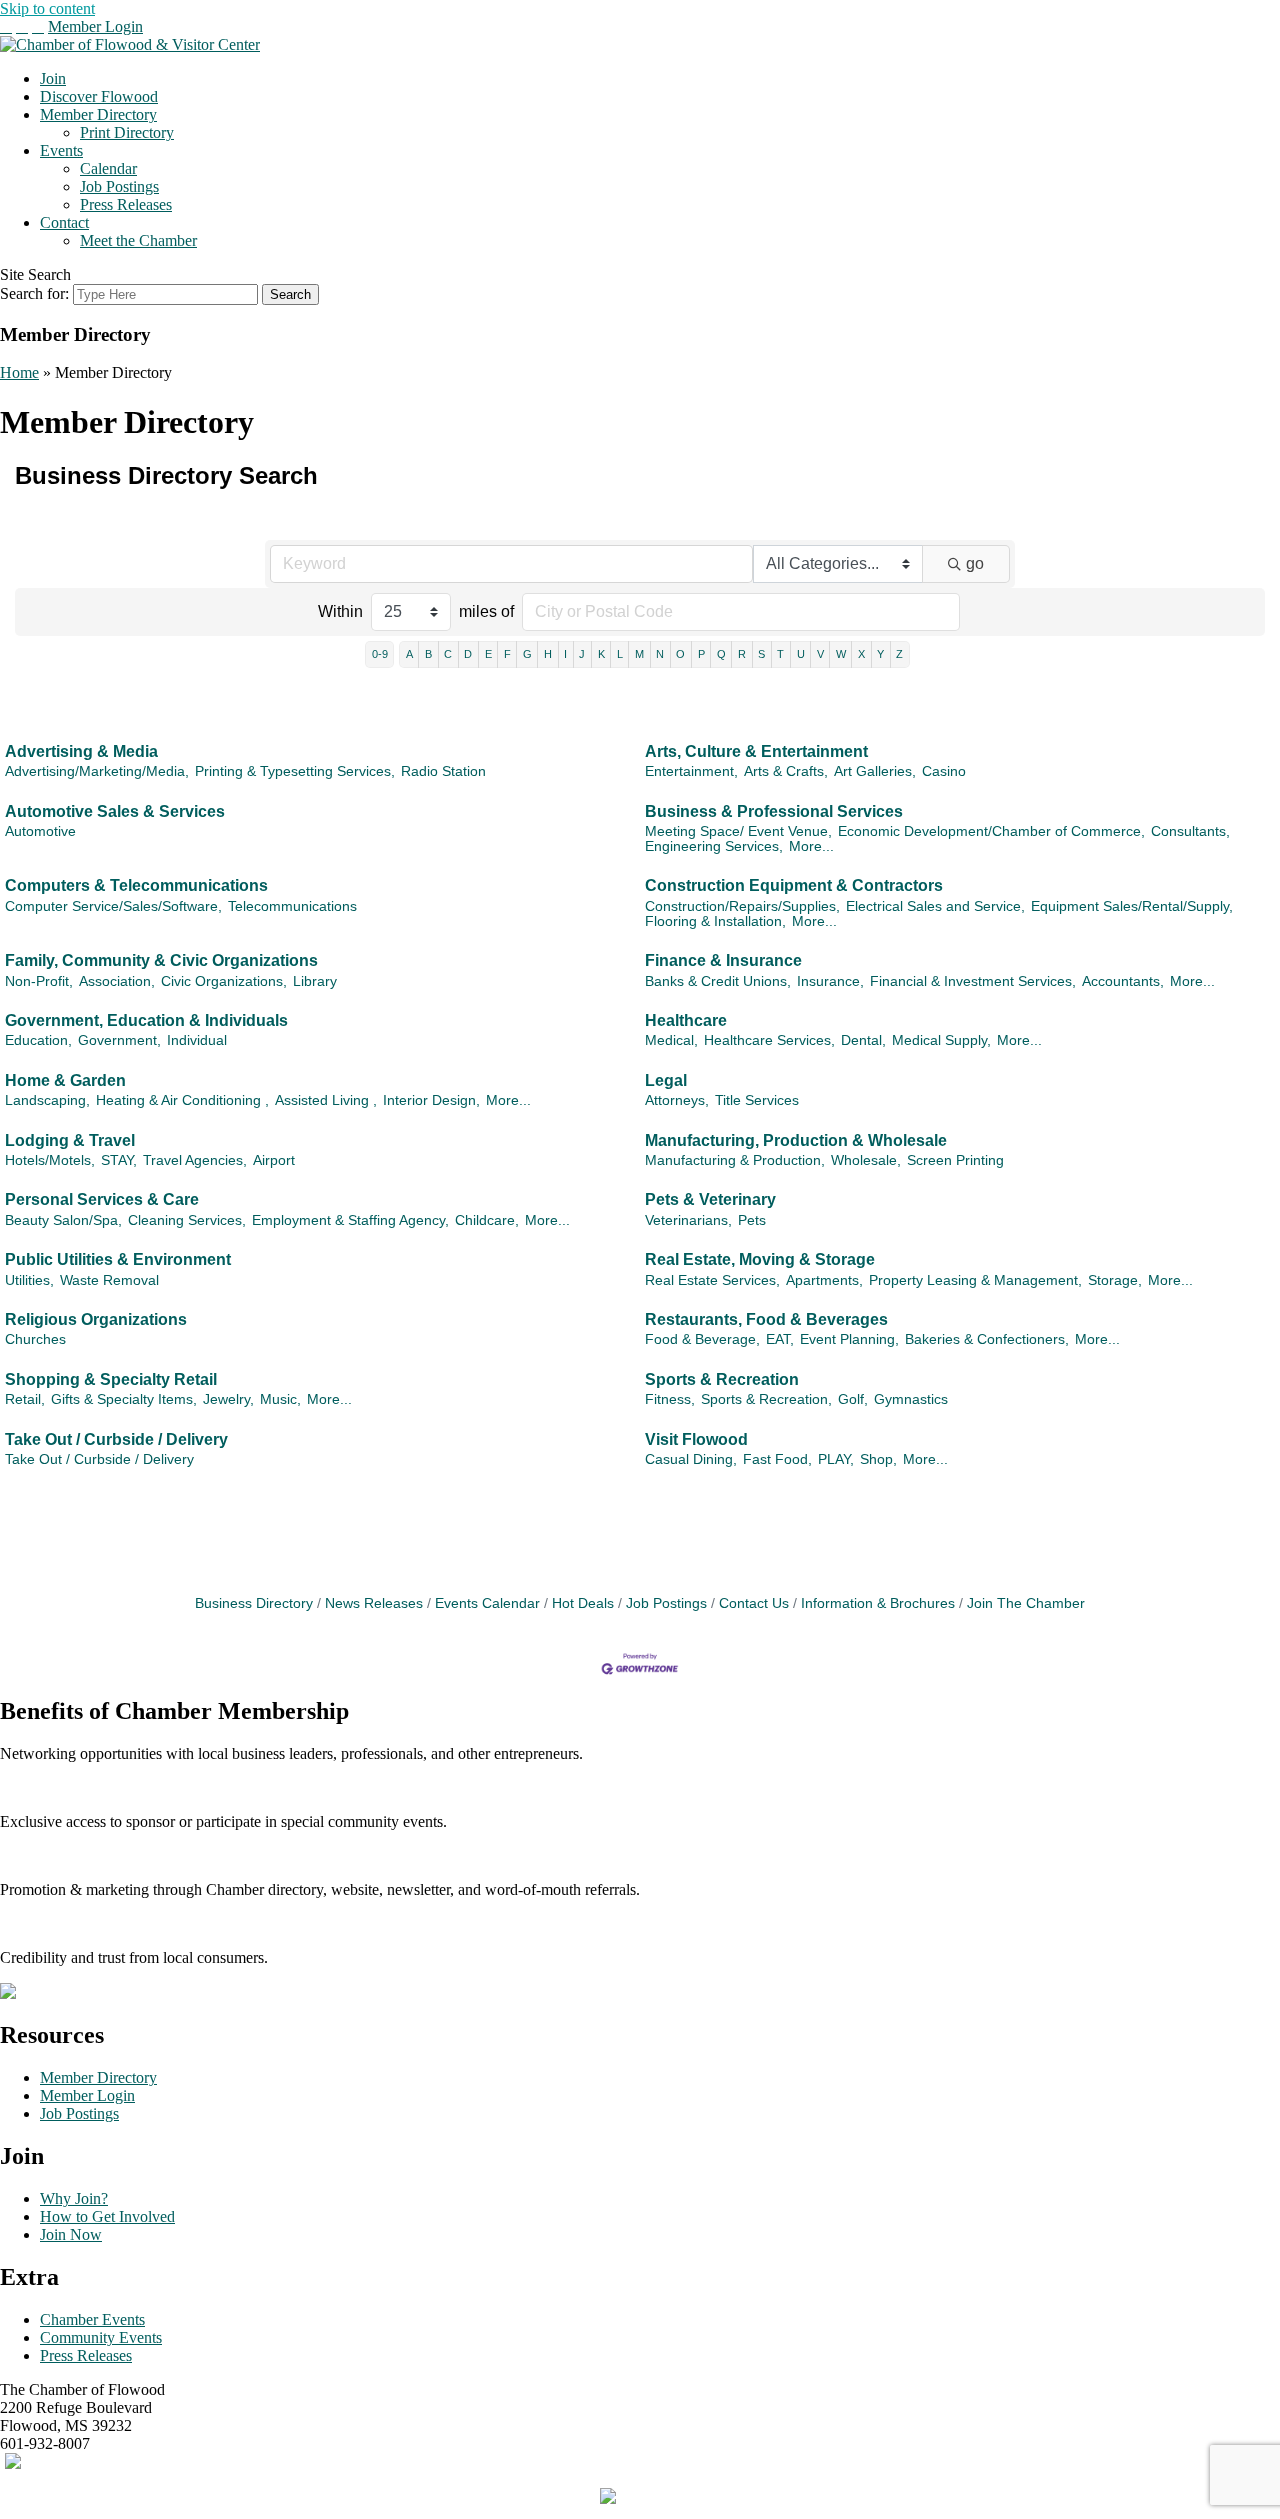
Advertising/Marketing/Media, (97, 771)
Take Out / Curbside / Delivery (116, 1439)
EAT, (780, 1339)
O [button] (680, 654)
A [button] (409, 654)
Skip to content (47, 8)
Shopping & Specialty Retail (111, 1379)
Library (315, 981)
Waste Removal (109, 1280)
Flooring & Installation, (715, 921)
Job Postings (119, 186)
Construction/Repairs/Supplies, (742, 906)
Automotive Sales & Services (115, 811)
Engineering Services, (714, 846)
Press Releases (126, 204)
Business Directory (254, 1603)
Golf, (853, 1399)
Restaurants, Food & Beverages (766, 1319)
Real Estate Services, (712, 1280)
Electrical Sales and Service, (935, 906)
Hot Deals (583, 1603)
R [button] (742, 654)
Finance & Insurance (723, 960)
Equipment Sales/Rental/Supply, (1132, 906)
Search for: (34, 293)
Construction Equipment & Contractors (794, 885)
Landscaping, (47, 1100)
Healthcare (686, 1020)
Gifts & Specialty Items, (124, 1399)
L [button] (620, 654)
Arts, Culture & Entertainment (756, 751)
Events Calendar (487, 1603)
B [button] (428, 654)
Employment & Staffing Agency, (350, 1220)
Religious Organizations (96, 1319)
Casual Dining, (691, 1459)
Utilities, (29, 1280)
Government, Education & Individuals (146, 1020)
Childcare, (487, 1220)
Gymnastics (911, 1399)
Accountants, (1123, 981)
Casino (944, 771)
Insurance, (830, 981)
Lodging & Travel (70, 1140)
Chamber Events (92, 2319)
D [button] (468, 654)
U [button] (801, 654)
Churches (35, 1339)
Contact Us (754, 1603)
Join (53, 78)
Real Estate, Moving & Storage (760, 1259)
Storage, (1115, 1280)
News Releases (374, 1603)
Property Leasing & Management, (975, 1280)
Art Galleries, (875, 771)
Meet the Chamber (138, 240)
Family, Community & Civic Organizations (161, 960)
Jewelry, (228, 1399)
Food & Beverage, (702, 1339)
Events (61, 150)
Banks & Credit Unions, (718, 981)
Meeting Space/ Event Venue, (738, 831)
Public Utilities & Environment (118, 1259)
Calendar (108, 168)
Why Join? (74, 2198)
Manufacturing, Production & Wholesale (796, 1140)
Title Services (757, 1100)
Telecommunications (292, 906)
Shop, (878, 1459)
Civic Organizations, (224, 981)
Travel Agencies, (195, 1160)
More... (811, 846)
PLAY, (836, 1459)
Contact (64, 222)
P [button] (701, 654)
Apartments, (824, 1280)
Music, (280, 1399)
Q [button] (721, 654)
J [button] (582, 654)
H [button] (548, 654)
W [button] (841, 654)
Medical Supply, (941, 1040)
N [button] (660, 654)
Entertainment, (691, 771)
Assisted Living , (326, 1100)
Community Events (101, 2337)
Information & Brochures (878, 1603)
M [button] (639, 654)
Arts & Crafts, (786, 771)
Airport (274, 1160)
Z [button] (899, 654)
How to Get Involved (107, 2216)
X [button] (861, 654)
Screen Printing (955, 1160)
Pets (752, 1220)
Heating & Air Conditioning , (182, 1100)
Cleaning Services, (187, 1220)
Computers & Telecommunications (136, 885)
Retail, (25, 1399)
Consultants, (1190, 831)
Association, (117, 981)
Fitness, (670, 1399)
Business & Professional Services (774, 811)
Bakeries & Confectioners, (987, 1339)
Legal (666, 1080)
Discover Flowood (99, 96)
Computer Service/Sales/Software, (113, 906)
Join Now (71, 2234)
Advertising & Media (81, 751)
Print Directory (127, 132)
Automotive (40, 831)
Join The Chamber (1026, 1603)
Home (19, 372)
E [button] (488, 654)
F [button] (507, 654)
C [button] (448, 654)
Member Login (95, 26)
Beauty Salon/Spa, (63, 1220)
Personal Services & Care (102, 1199)
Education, (38, 1040)
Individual (197, 1040)
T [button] (780, 654)
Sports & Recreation (722, 1379)
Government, (119, 1040)
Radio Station (443, 771)
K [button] (601, 654)
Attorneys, (677, 1100)
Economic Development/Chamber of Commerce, (991, 831)
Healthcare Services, (769, 1040)
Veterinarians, (688, 1220)
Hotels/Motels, (50, 1160)
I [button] (565, 654)
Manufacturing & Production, (735, 1160)
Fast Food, (777, 1459)
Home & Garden (65, 1080)
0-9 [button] (380, 654)
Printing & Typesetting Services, (295, 771)
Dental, (863, 1040)
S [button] (761, 654)
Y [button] (880, 654)
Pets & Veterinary (710, 1199)
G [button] (527, 654)
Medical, (671, 1040)
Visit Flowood (696, 1439)
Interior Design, (431, 1100)
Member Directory (98, 114)
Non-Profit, (39, 981)
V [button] (820, 654)
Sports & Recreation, (766, 1399)
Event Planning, (849, 1339)
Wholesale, (866, 1160)
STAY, (119, 1160)
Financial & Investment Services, (973, 981)
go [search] (975, 563)
